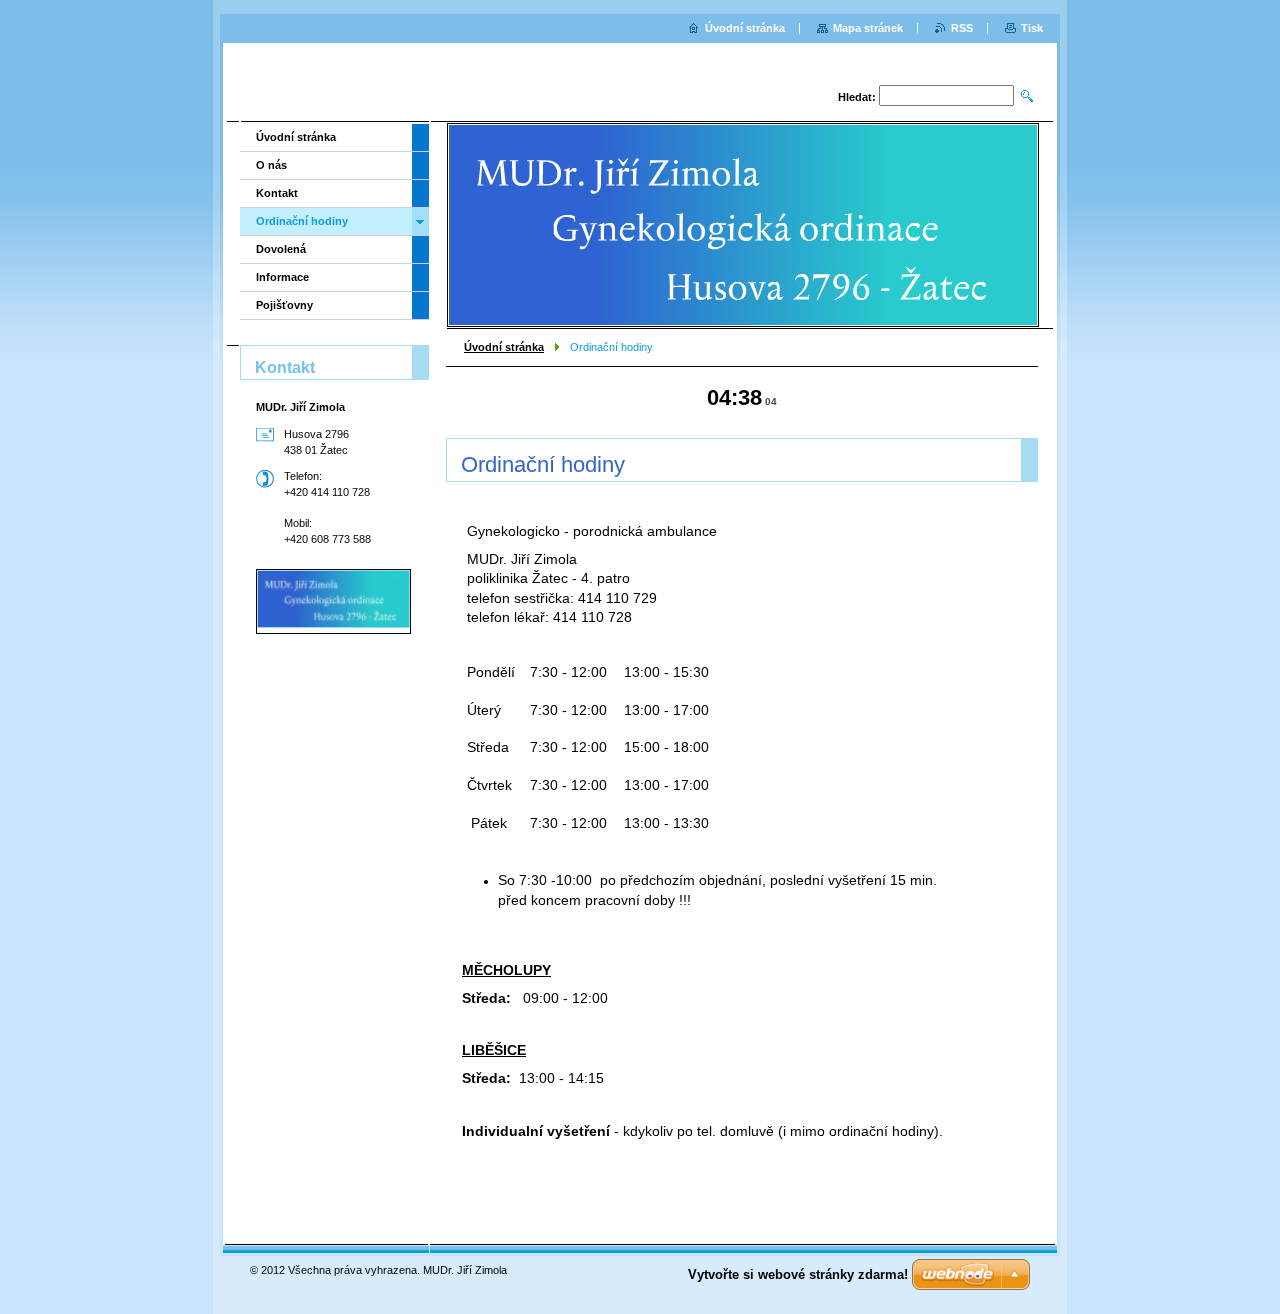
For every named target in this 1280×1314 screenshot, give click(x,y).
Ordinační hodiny (302, 221)
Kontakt (277, 193)
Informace (282, 277)
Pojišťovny (284, 305)
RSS (962, 28)
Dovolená (281, 249)
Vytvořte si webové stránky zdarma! (798, 1274)
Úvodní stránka (504, 347)
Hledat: (857, 97)
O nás (271, 165)
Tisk (1032, 28)
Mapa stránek (868, 28)
